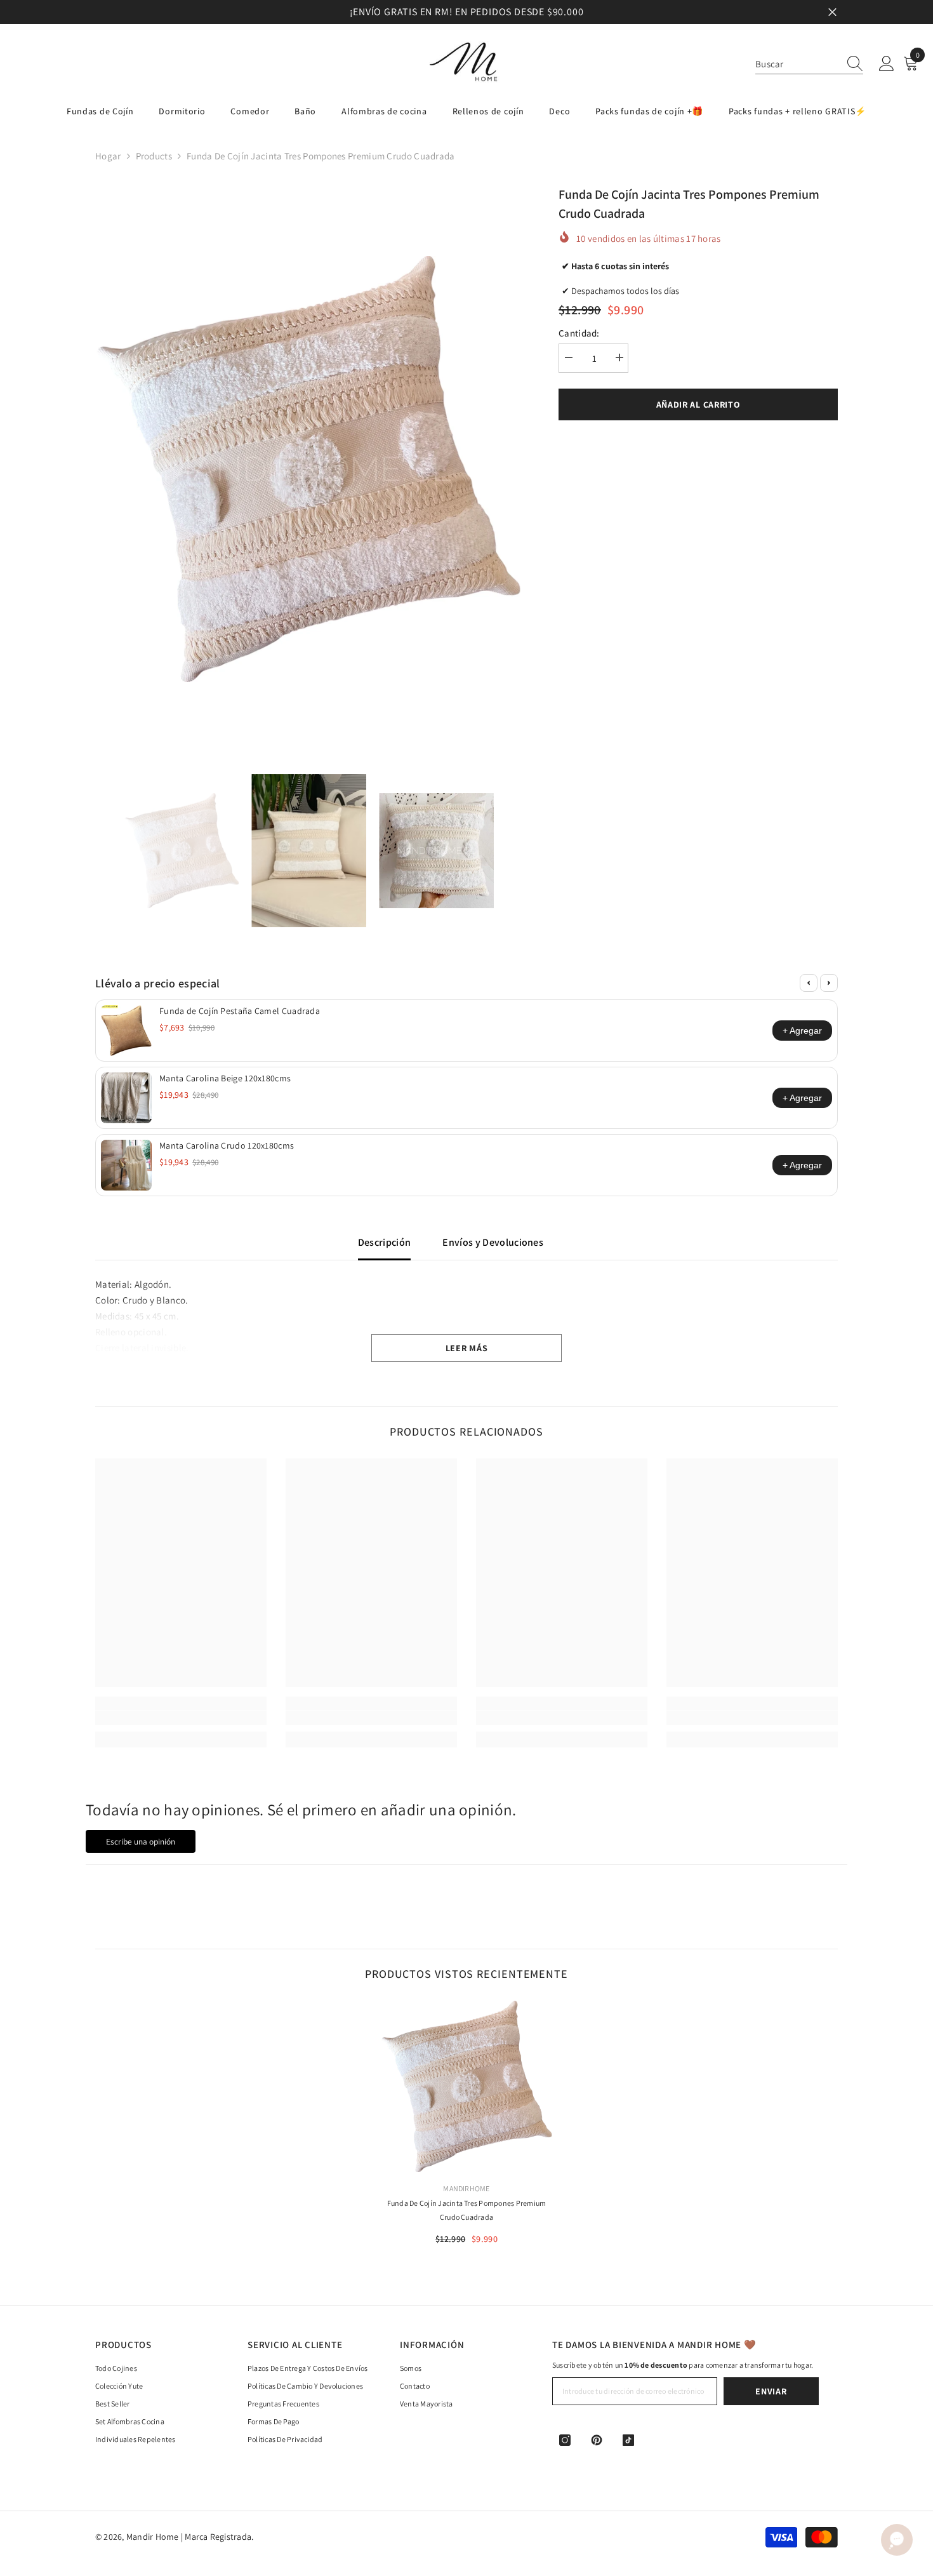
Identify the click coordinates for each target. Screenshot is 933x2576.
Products (154, 156)
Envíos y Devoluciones (493, 1242)
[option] (466, 12)
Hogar (108, 156)
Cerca (832, 12)
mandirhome (466, 2188)
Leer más (467, 1348)
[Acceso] (887, 64)
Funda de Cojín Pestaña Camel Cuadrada (240, 1011)
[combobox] (797, 64)
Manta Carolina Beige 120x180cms (225, 1078)
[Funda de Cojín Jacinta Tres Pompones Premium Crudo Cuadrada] (466, 2086)
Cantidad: (579, 333)
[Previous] (809, 983)
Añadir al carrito (698, 404)
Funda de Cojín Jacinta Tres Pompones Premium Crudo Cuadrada (467, 2210)
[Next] (829, 983)
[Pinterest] (597, 2440)
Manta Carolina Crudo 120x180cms (227, 1145)
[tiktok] (628, 2440)
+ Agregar (802, 1031)
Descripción (385, 1242)
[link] (181, 1718)
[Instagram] (565, 2440)
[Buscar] (809, 64)
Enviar (771, 2391)
